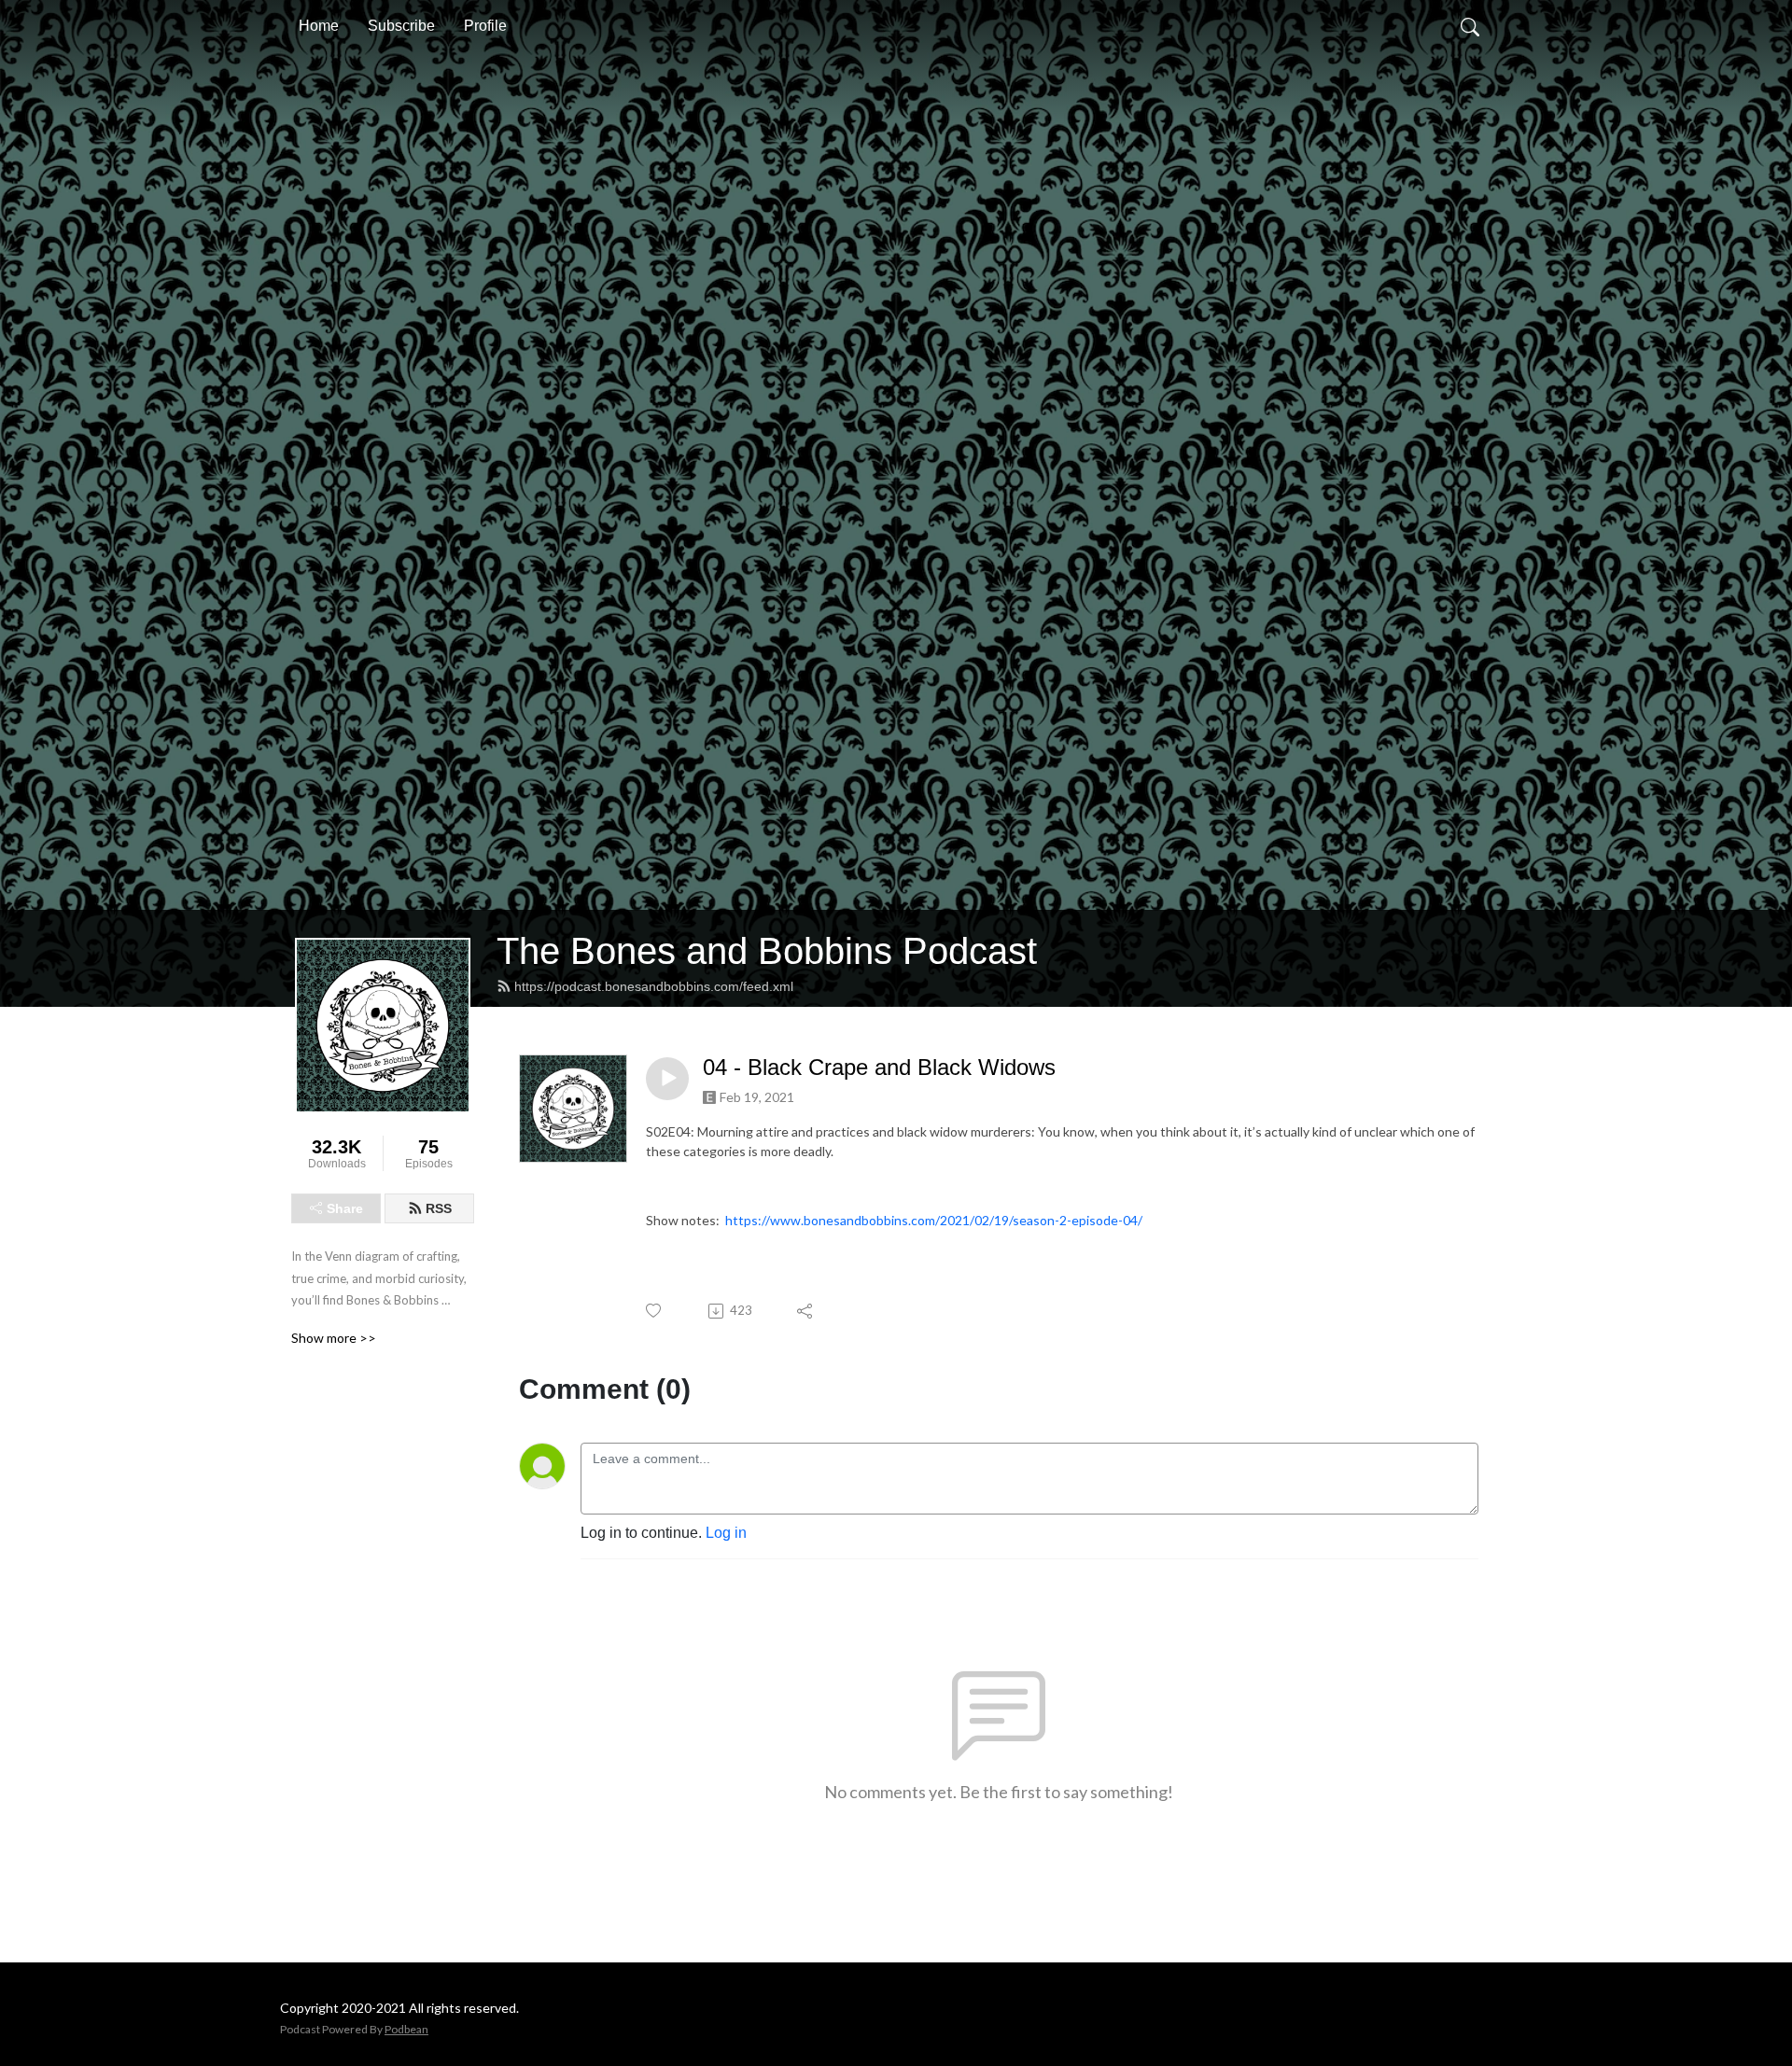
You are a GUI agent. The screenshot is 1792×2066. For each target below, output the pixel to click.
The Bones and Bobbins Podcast (767, 951)
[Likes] (655, 1311)
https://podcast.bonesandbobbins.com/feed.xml (654, 986)
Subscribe (401, 26)
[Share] (806, 1311)
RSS (439, 1208)
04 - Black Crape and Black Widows (879, 1067)
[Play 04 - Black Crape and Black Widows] (667, 1079)
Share (345, 1208)
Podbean (406, 2029)
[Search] (1470, 26)
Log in (726, 1533)
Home (319, 26)
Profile (485, 26)
